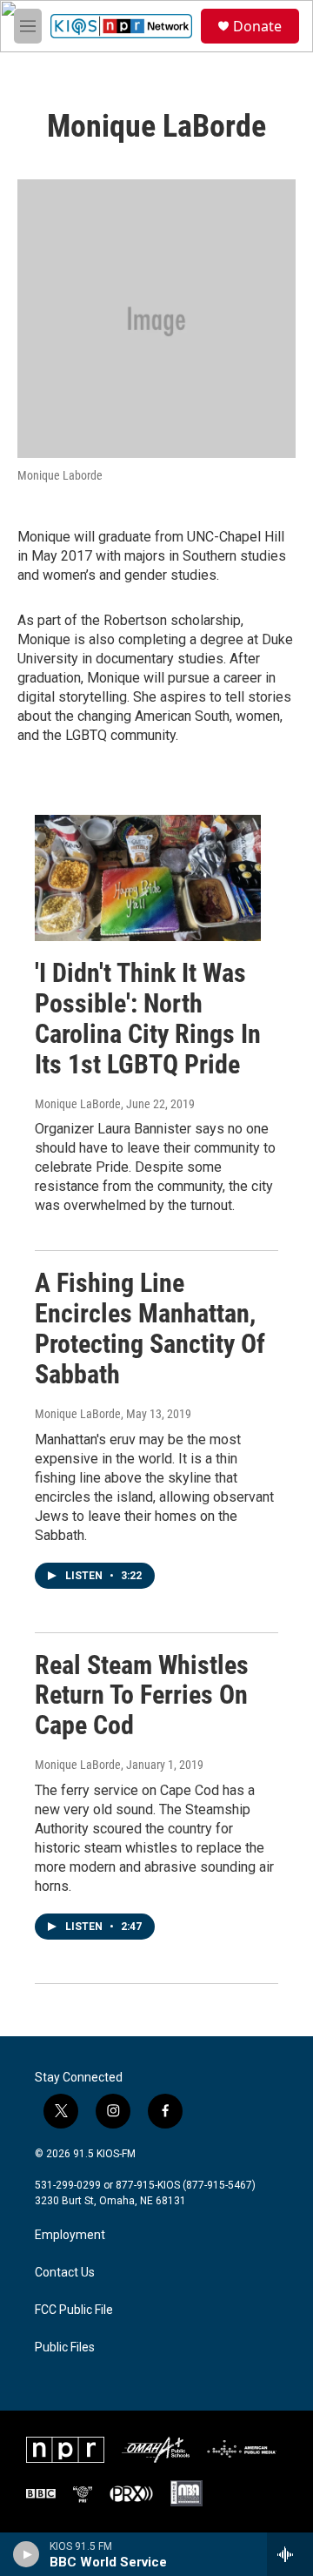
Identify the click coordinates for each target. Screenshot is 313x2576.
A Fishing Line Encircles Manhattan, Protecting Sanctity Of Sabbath (150, 1328)
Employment (70, 2235)
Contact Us (65, 2273)
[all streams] (290, 2554)
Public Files (65, 2347)
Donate (257, 26)
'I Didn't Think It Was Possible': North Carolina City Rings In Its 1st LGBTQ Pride (148, 1018)
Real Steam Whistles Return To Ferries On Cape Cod (142, 1695)
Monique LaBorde (78, 1104)
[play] (27, 2554)
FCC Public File (74, 2310)
